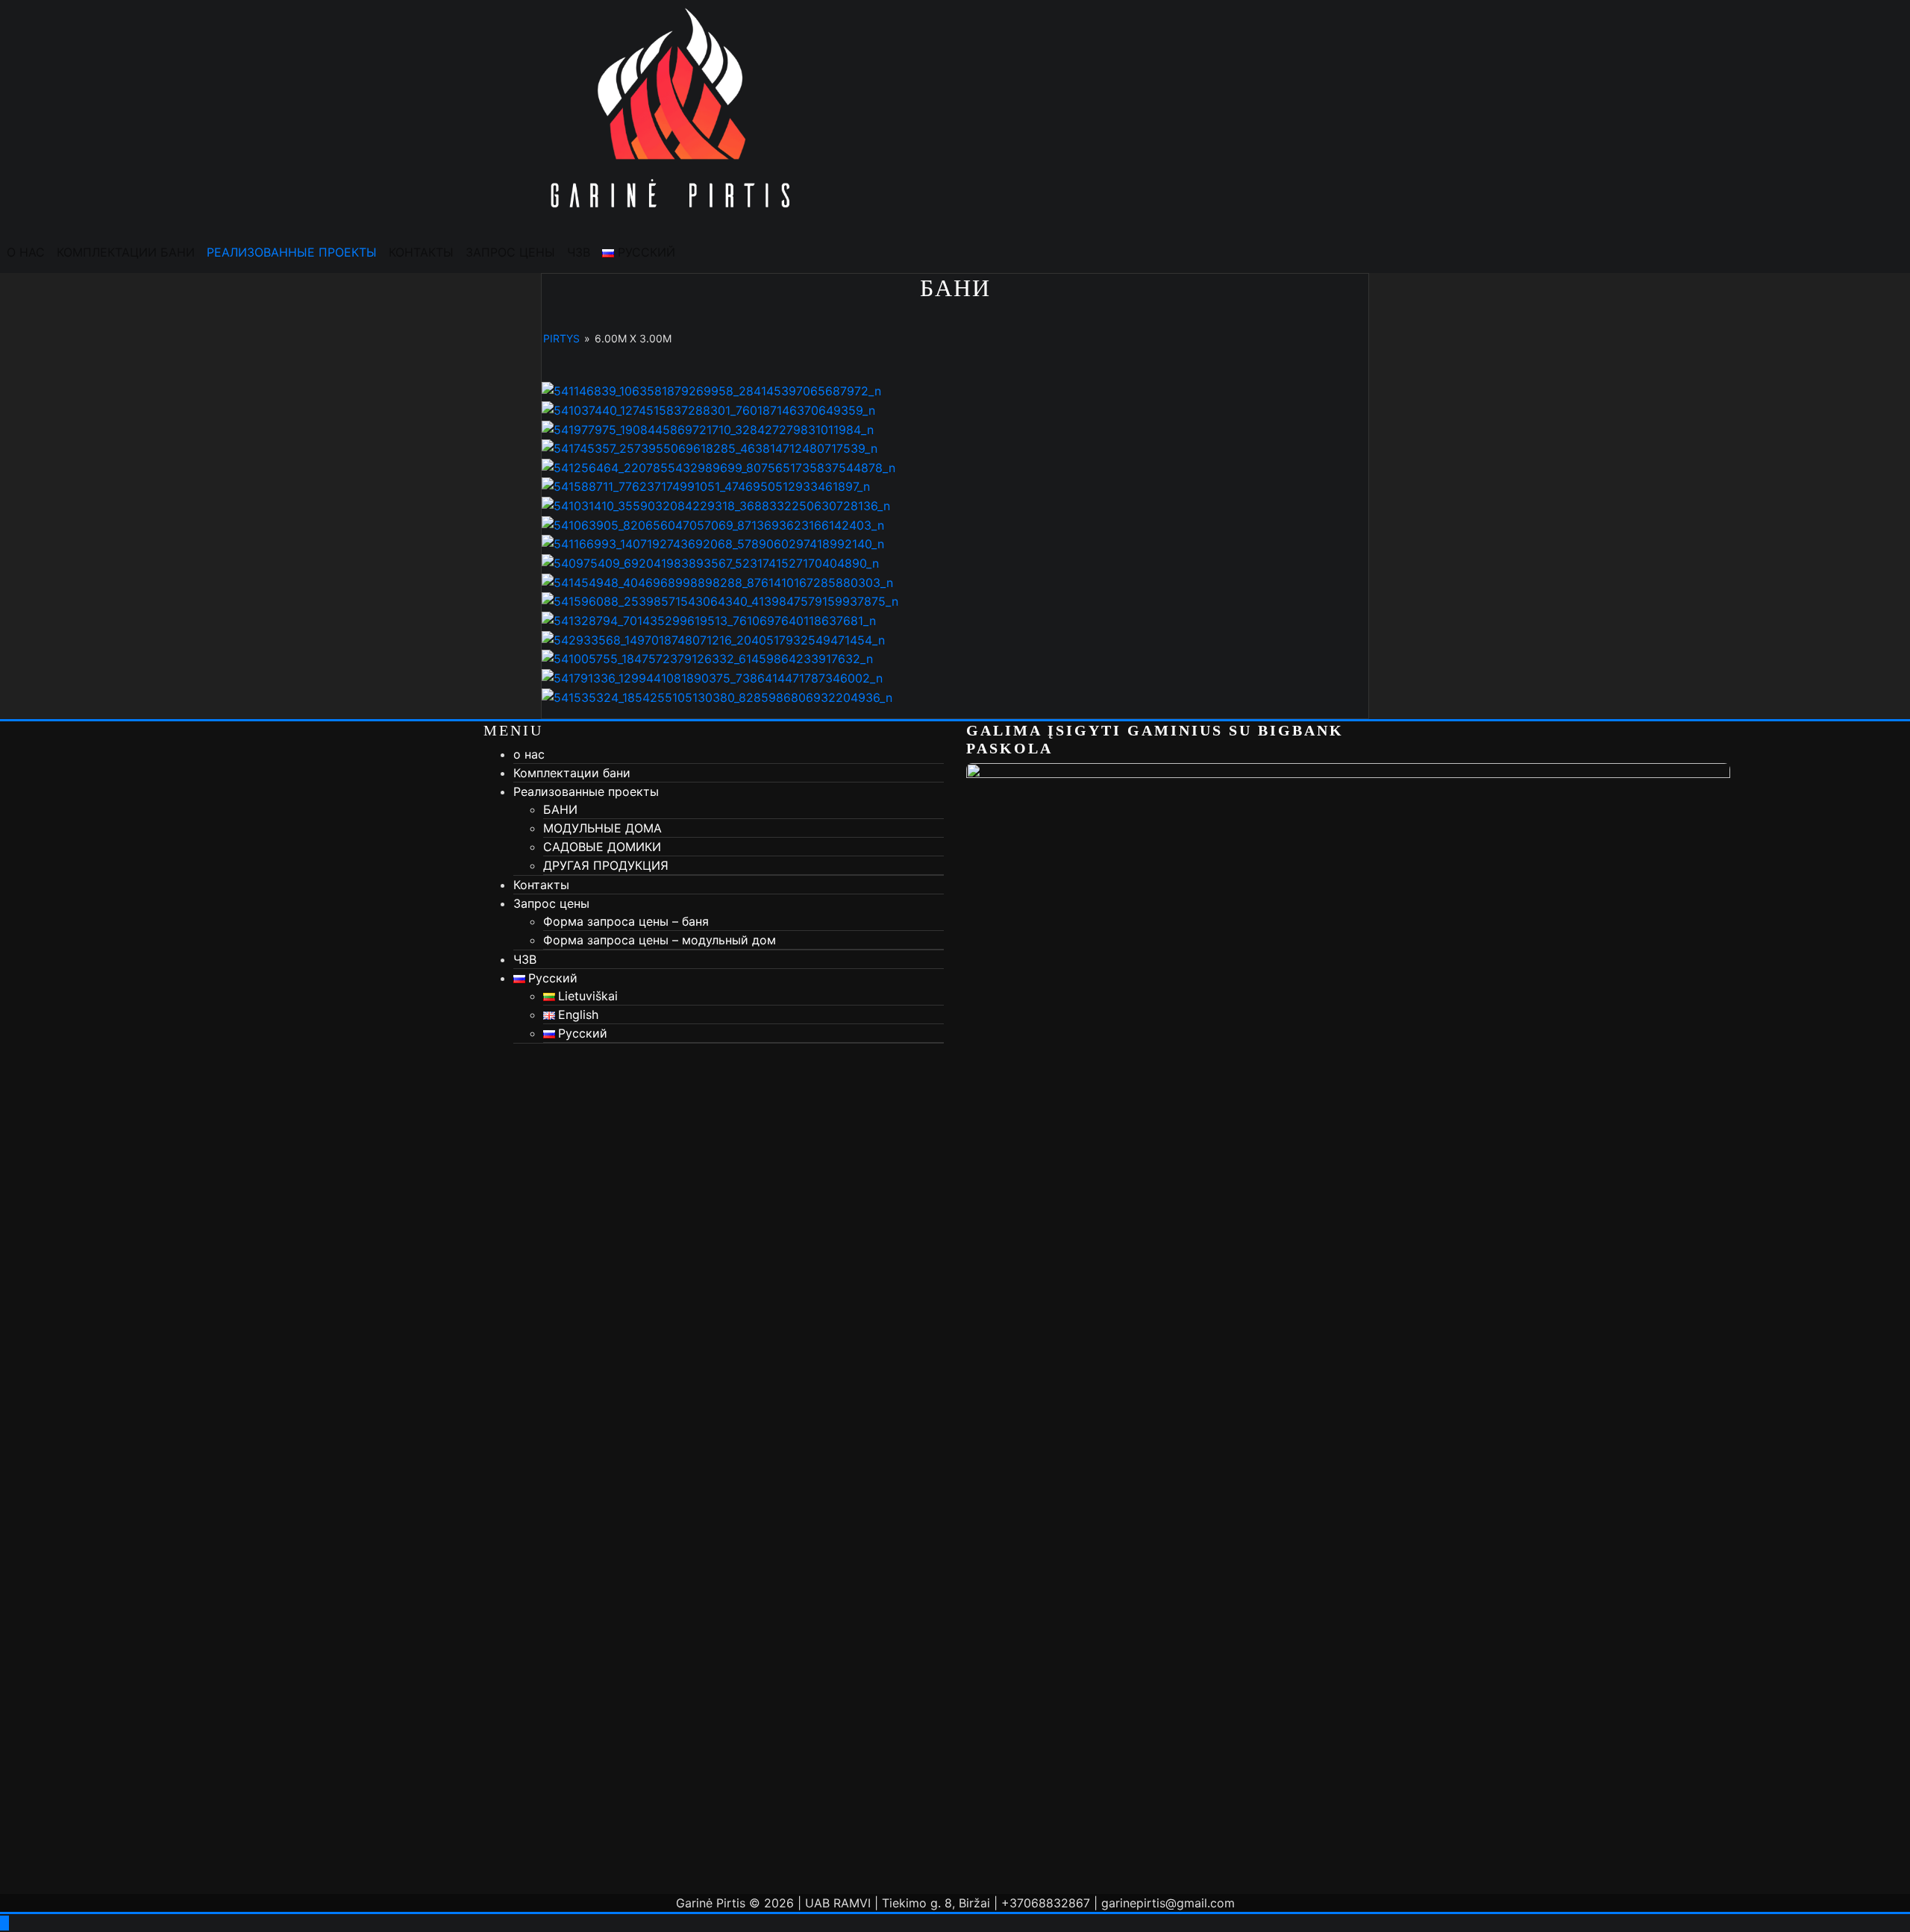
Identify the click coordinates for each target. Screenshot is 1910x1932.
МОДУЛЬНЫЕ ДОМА (602, 828)
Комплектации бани (126, 252)
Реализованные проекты (292, 252)
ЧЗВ (579, 252)
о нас (26, 252)
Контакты (421, 252)
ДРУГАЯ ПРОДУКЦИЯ (606, 865)
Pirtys (561, 338)
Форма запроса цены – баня (626, 921)
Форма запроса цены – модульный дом (660, 940)
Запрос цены (510, 252)
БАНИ (560, 809)
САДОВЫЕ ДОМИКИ (602, 847)
